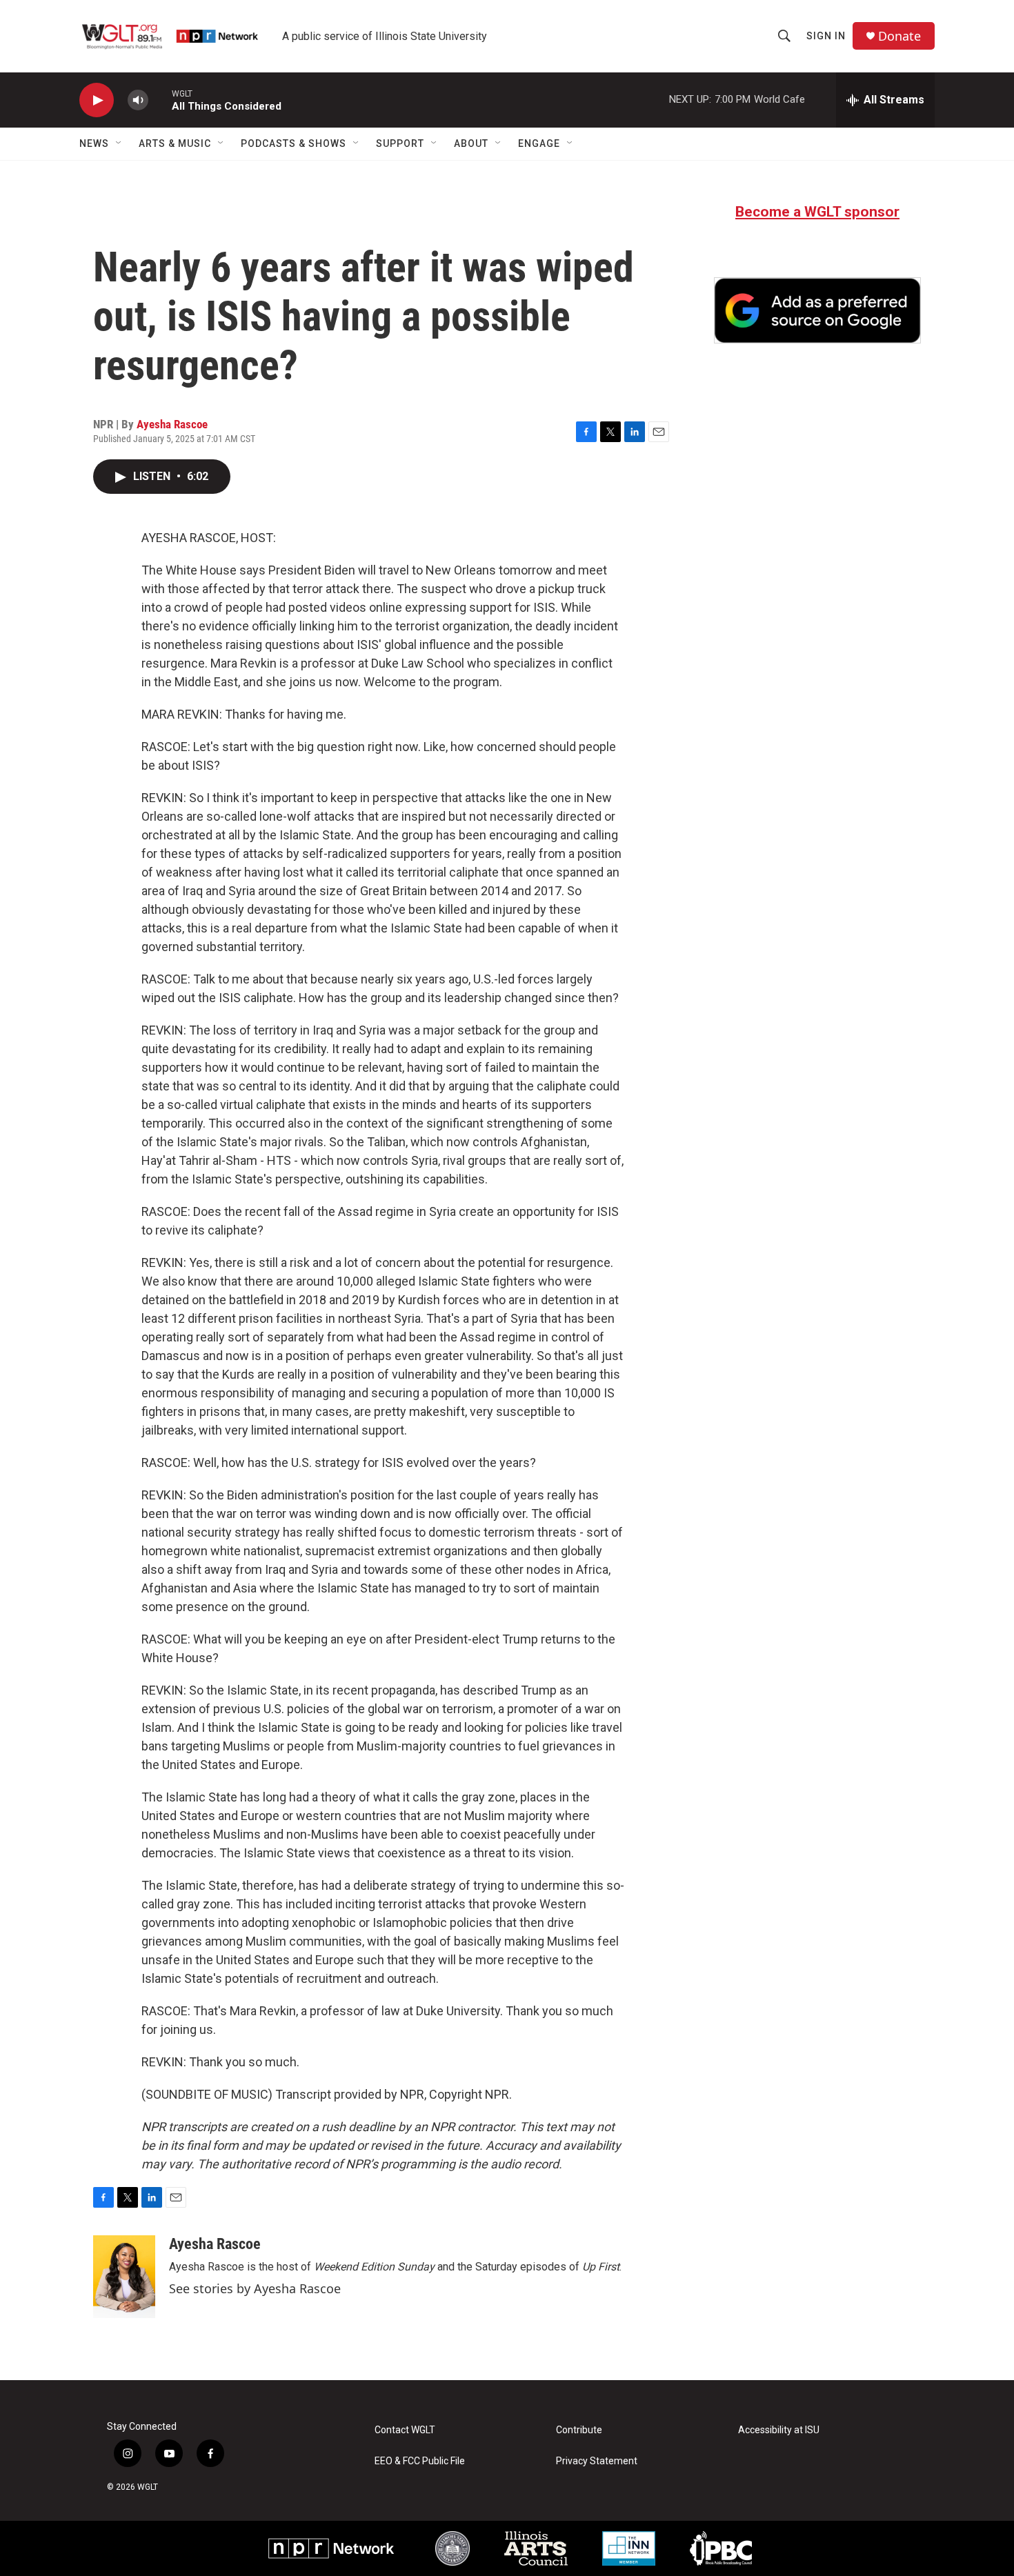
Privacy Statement (597, 2461)
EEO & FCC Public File (420, 2461)
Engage (539, 143)
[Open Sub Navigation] (119, 143)
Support (400, 143)
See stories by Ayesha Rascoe (255, 2288)
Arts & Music (175, 143)
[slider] (160, 100)
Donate (899, 36)
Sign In (826, 36)
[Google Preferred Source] (817, 310)
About (471, 143)
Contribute (579, 2430)
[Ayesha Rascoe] (124, 2277)
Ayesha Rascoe (172, 424)
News (94, 143)
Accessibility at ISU (779, 2430)
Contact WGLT (405, 2430)
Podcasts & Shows (294, 143)
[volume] (138, 100)
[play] (97, 100)
